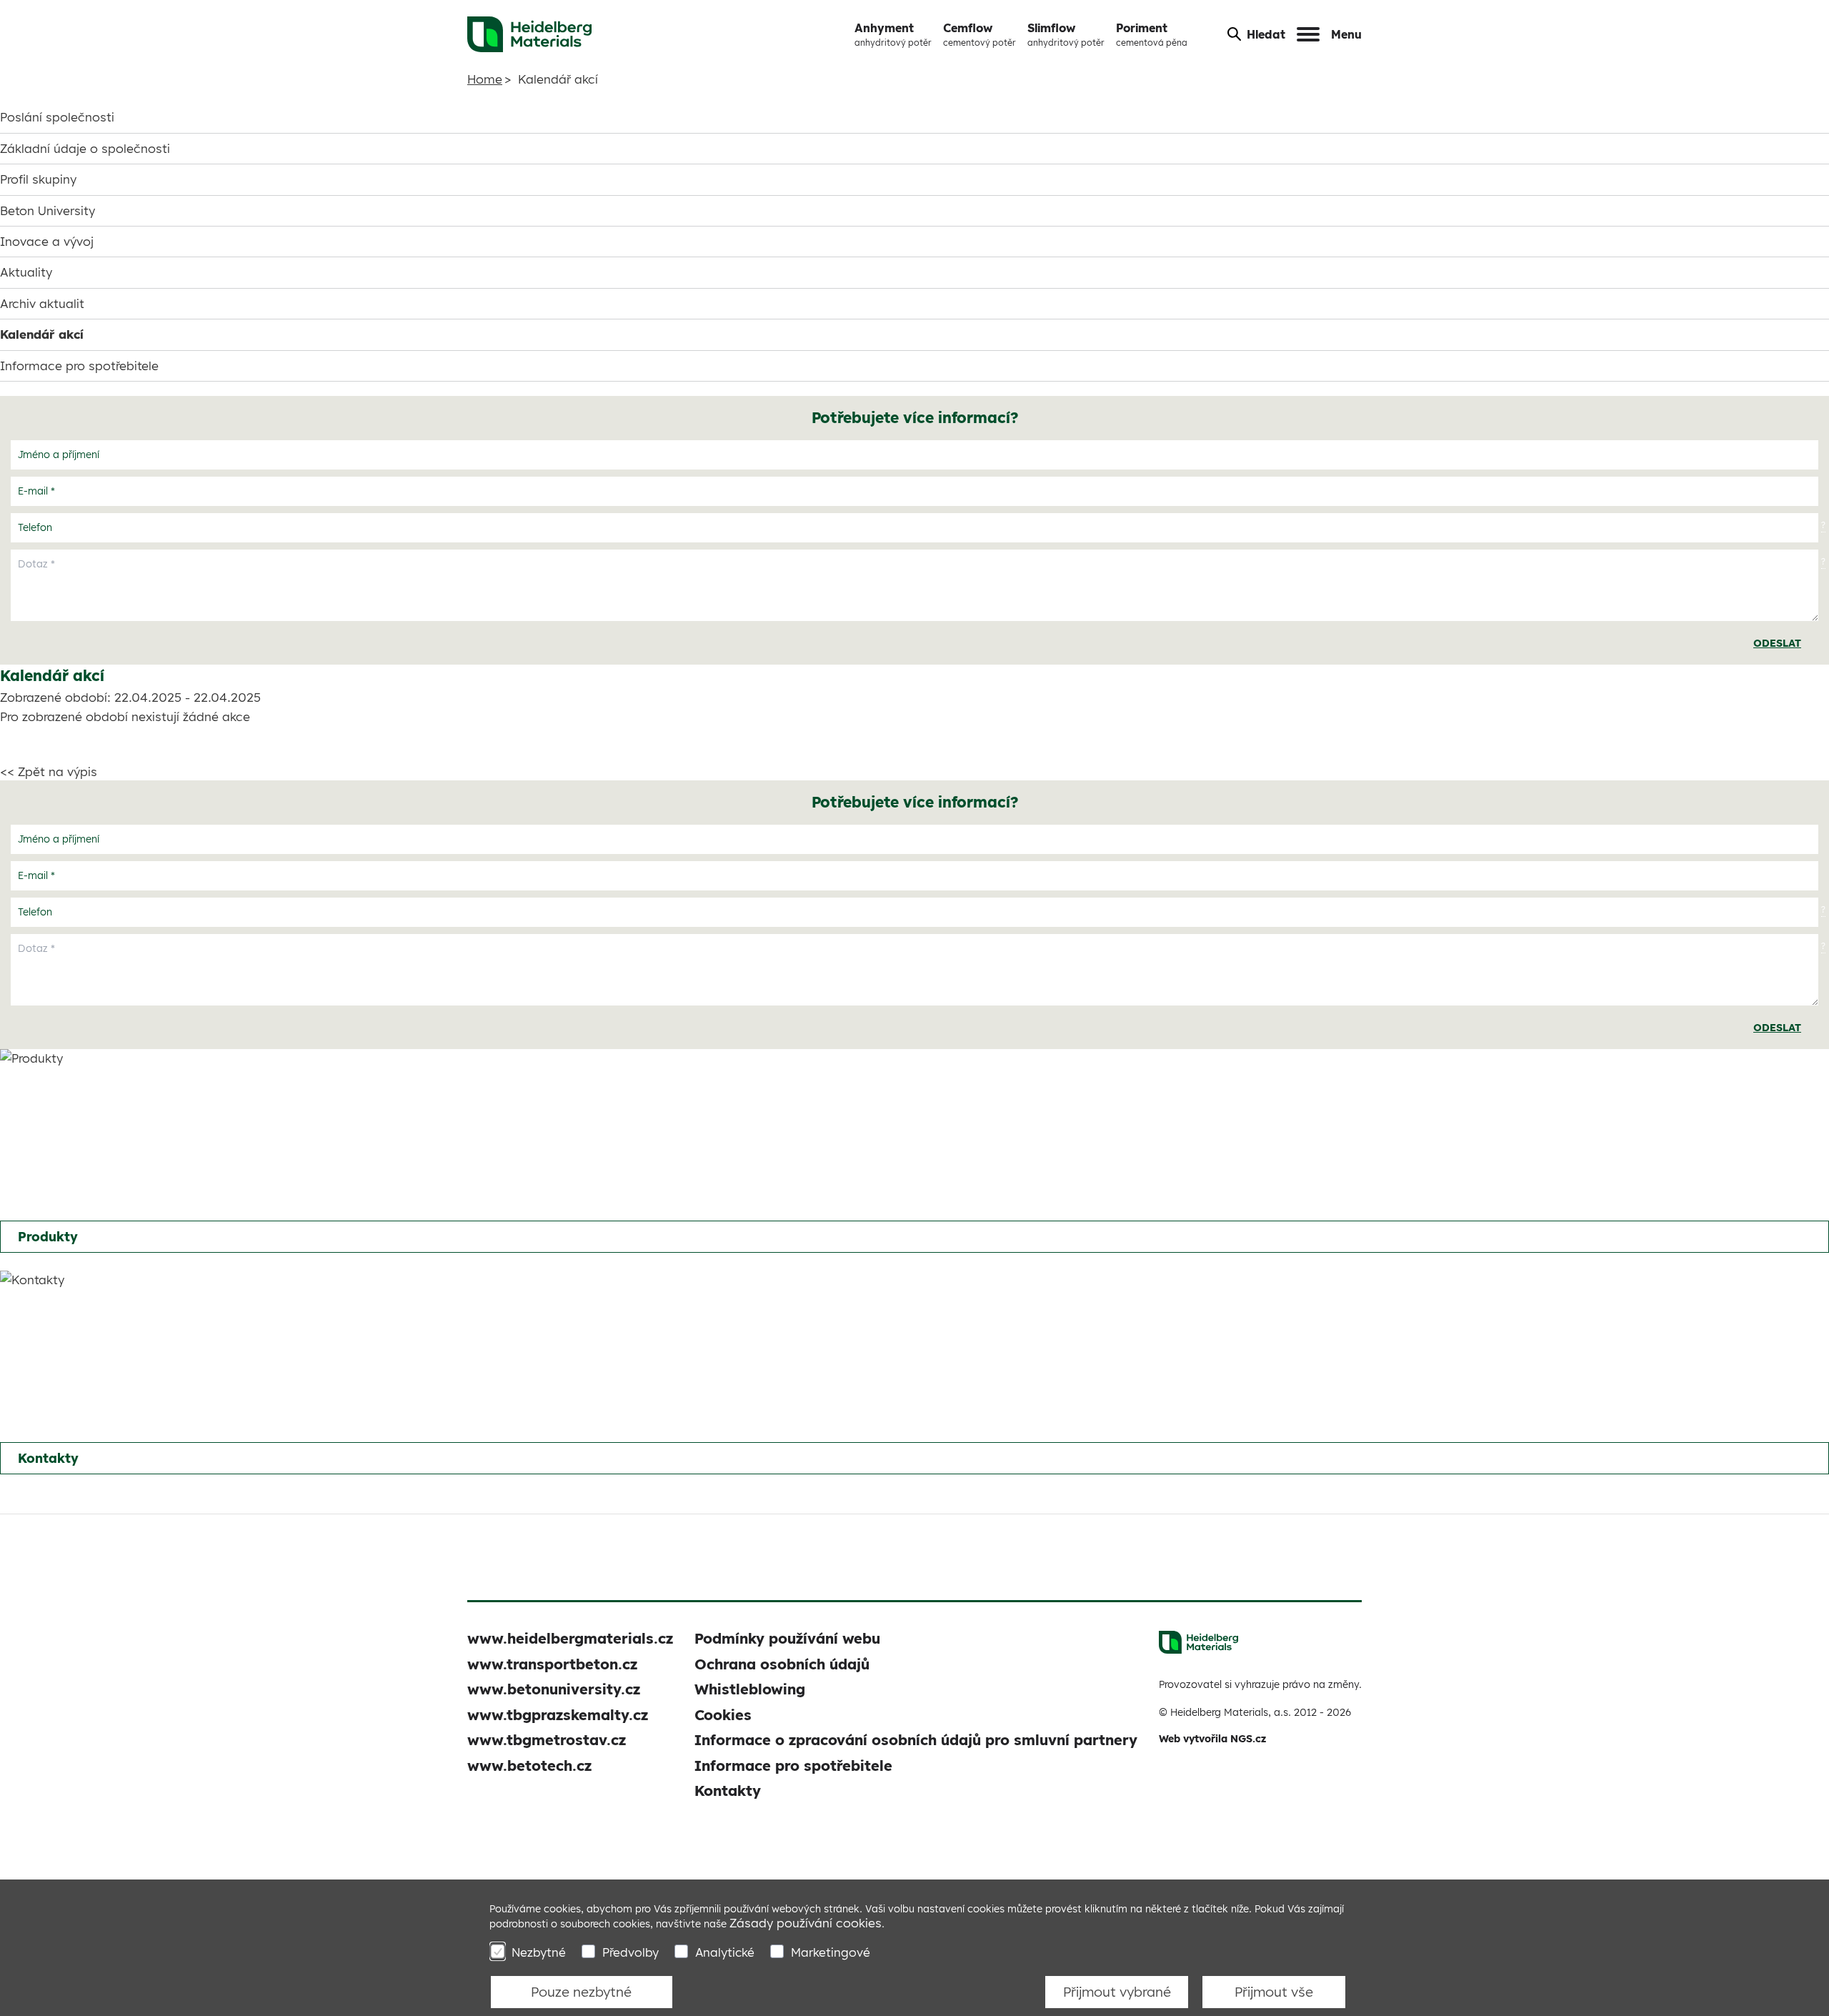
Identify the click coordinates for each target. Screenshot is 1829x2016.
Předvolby (631, 1952)
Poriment (1152, 34)
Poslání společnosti (57, 117)
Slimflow (1066, 34)
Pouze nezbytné (581, 1992)
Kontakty (48, 1458)
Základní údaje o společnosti (85, 148)
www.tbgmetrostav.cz (547, 1740)
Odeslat (1777, 643)
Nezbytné (539, 1952)
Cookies (723, 1715)
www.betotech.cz (529, 1766)
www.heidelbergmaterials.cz (570, 1638)
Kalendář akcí (42, 334)
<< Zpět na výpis (49, 771)
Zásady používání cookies (806, 1923)
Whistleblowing (750, 1689)
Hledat (1266, 34)
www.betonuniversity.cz (554, 1689)
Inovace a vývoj (47, 241)
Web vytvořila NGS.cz (1212, 1739)
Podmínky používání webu (787, 1638)
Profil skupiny (38, 179)
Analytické (725, 1952)
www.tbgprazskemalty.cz (558, 1715)
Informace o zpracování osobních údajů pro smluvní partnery (916, 1740)
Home (485, 79)
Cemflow (980, 34)
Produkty (48, 1237)
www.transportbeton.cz (552, 1664)
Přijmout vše (1274, 1992)
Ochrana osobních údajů (782, 1664)
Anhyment (893, 34)
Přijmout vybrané (1117, 1992)
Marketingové (831, 1952)
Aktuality (26, 272)
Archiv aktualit (42, 303)
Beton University (48, 210)
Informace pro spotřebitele (79, 366)
